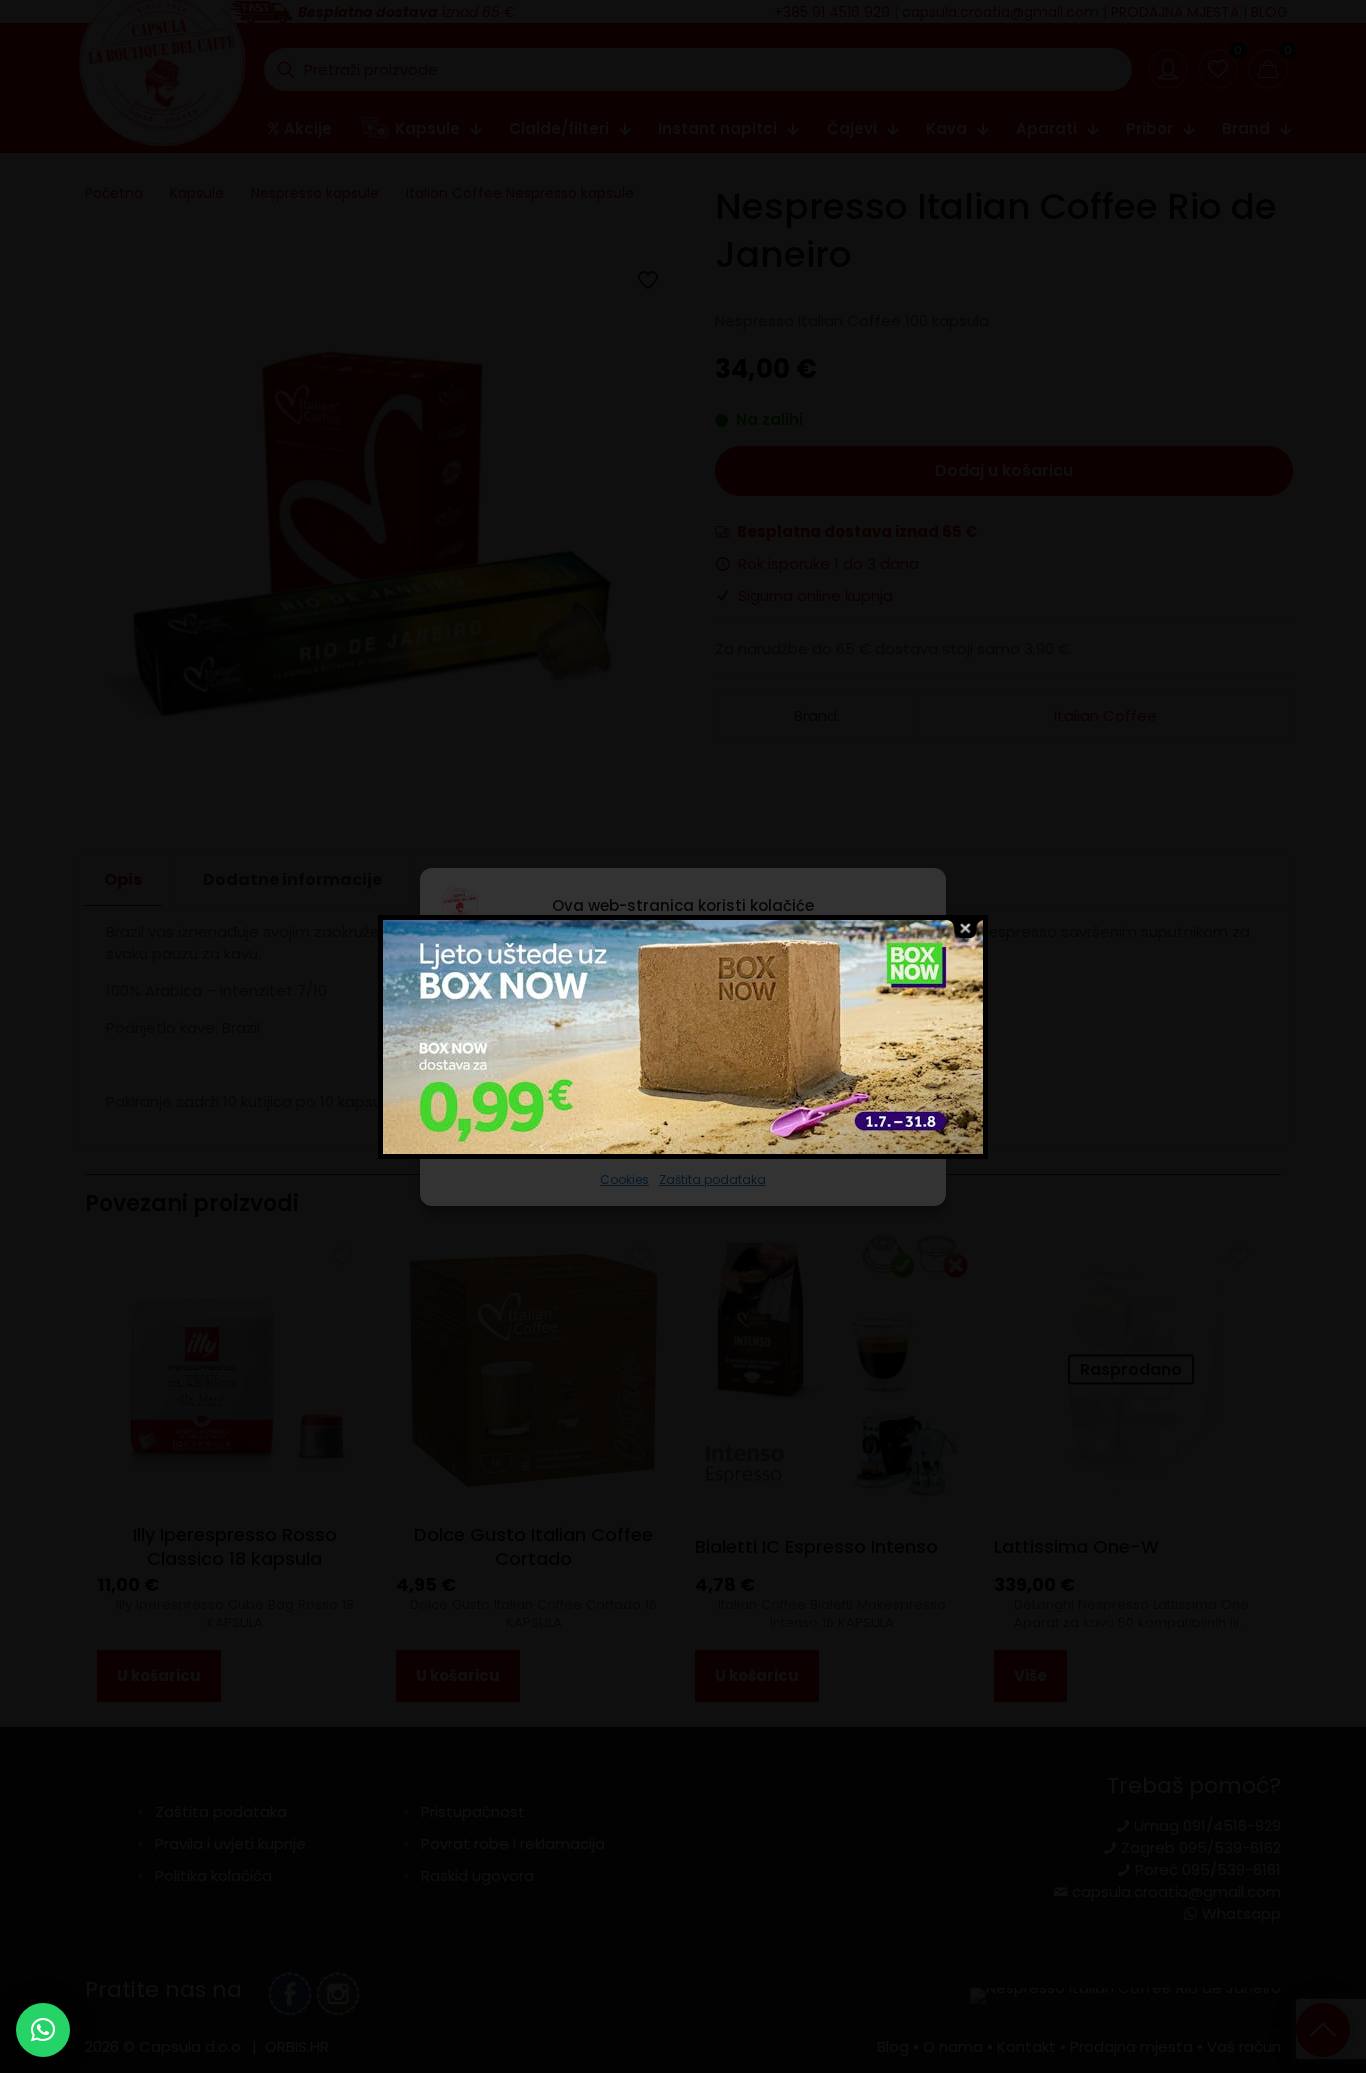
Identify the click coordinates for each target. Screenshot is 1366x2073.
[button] (43, 2030)
